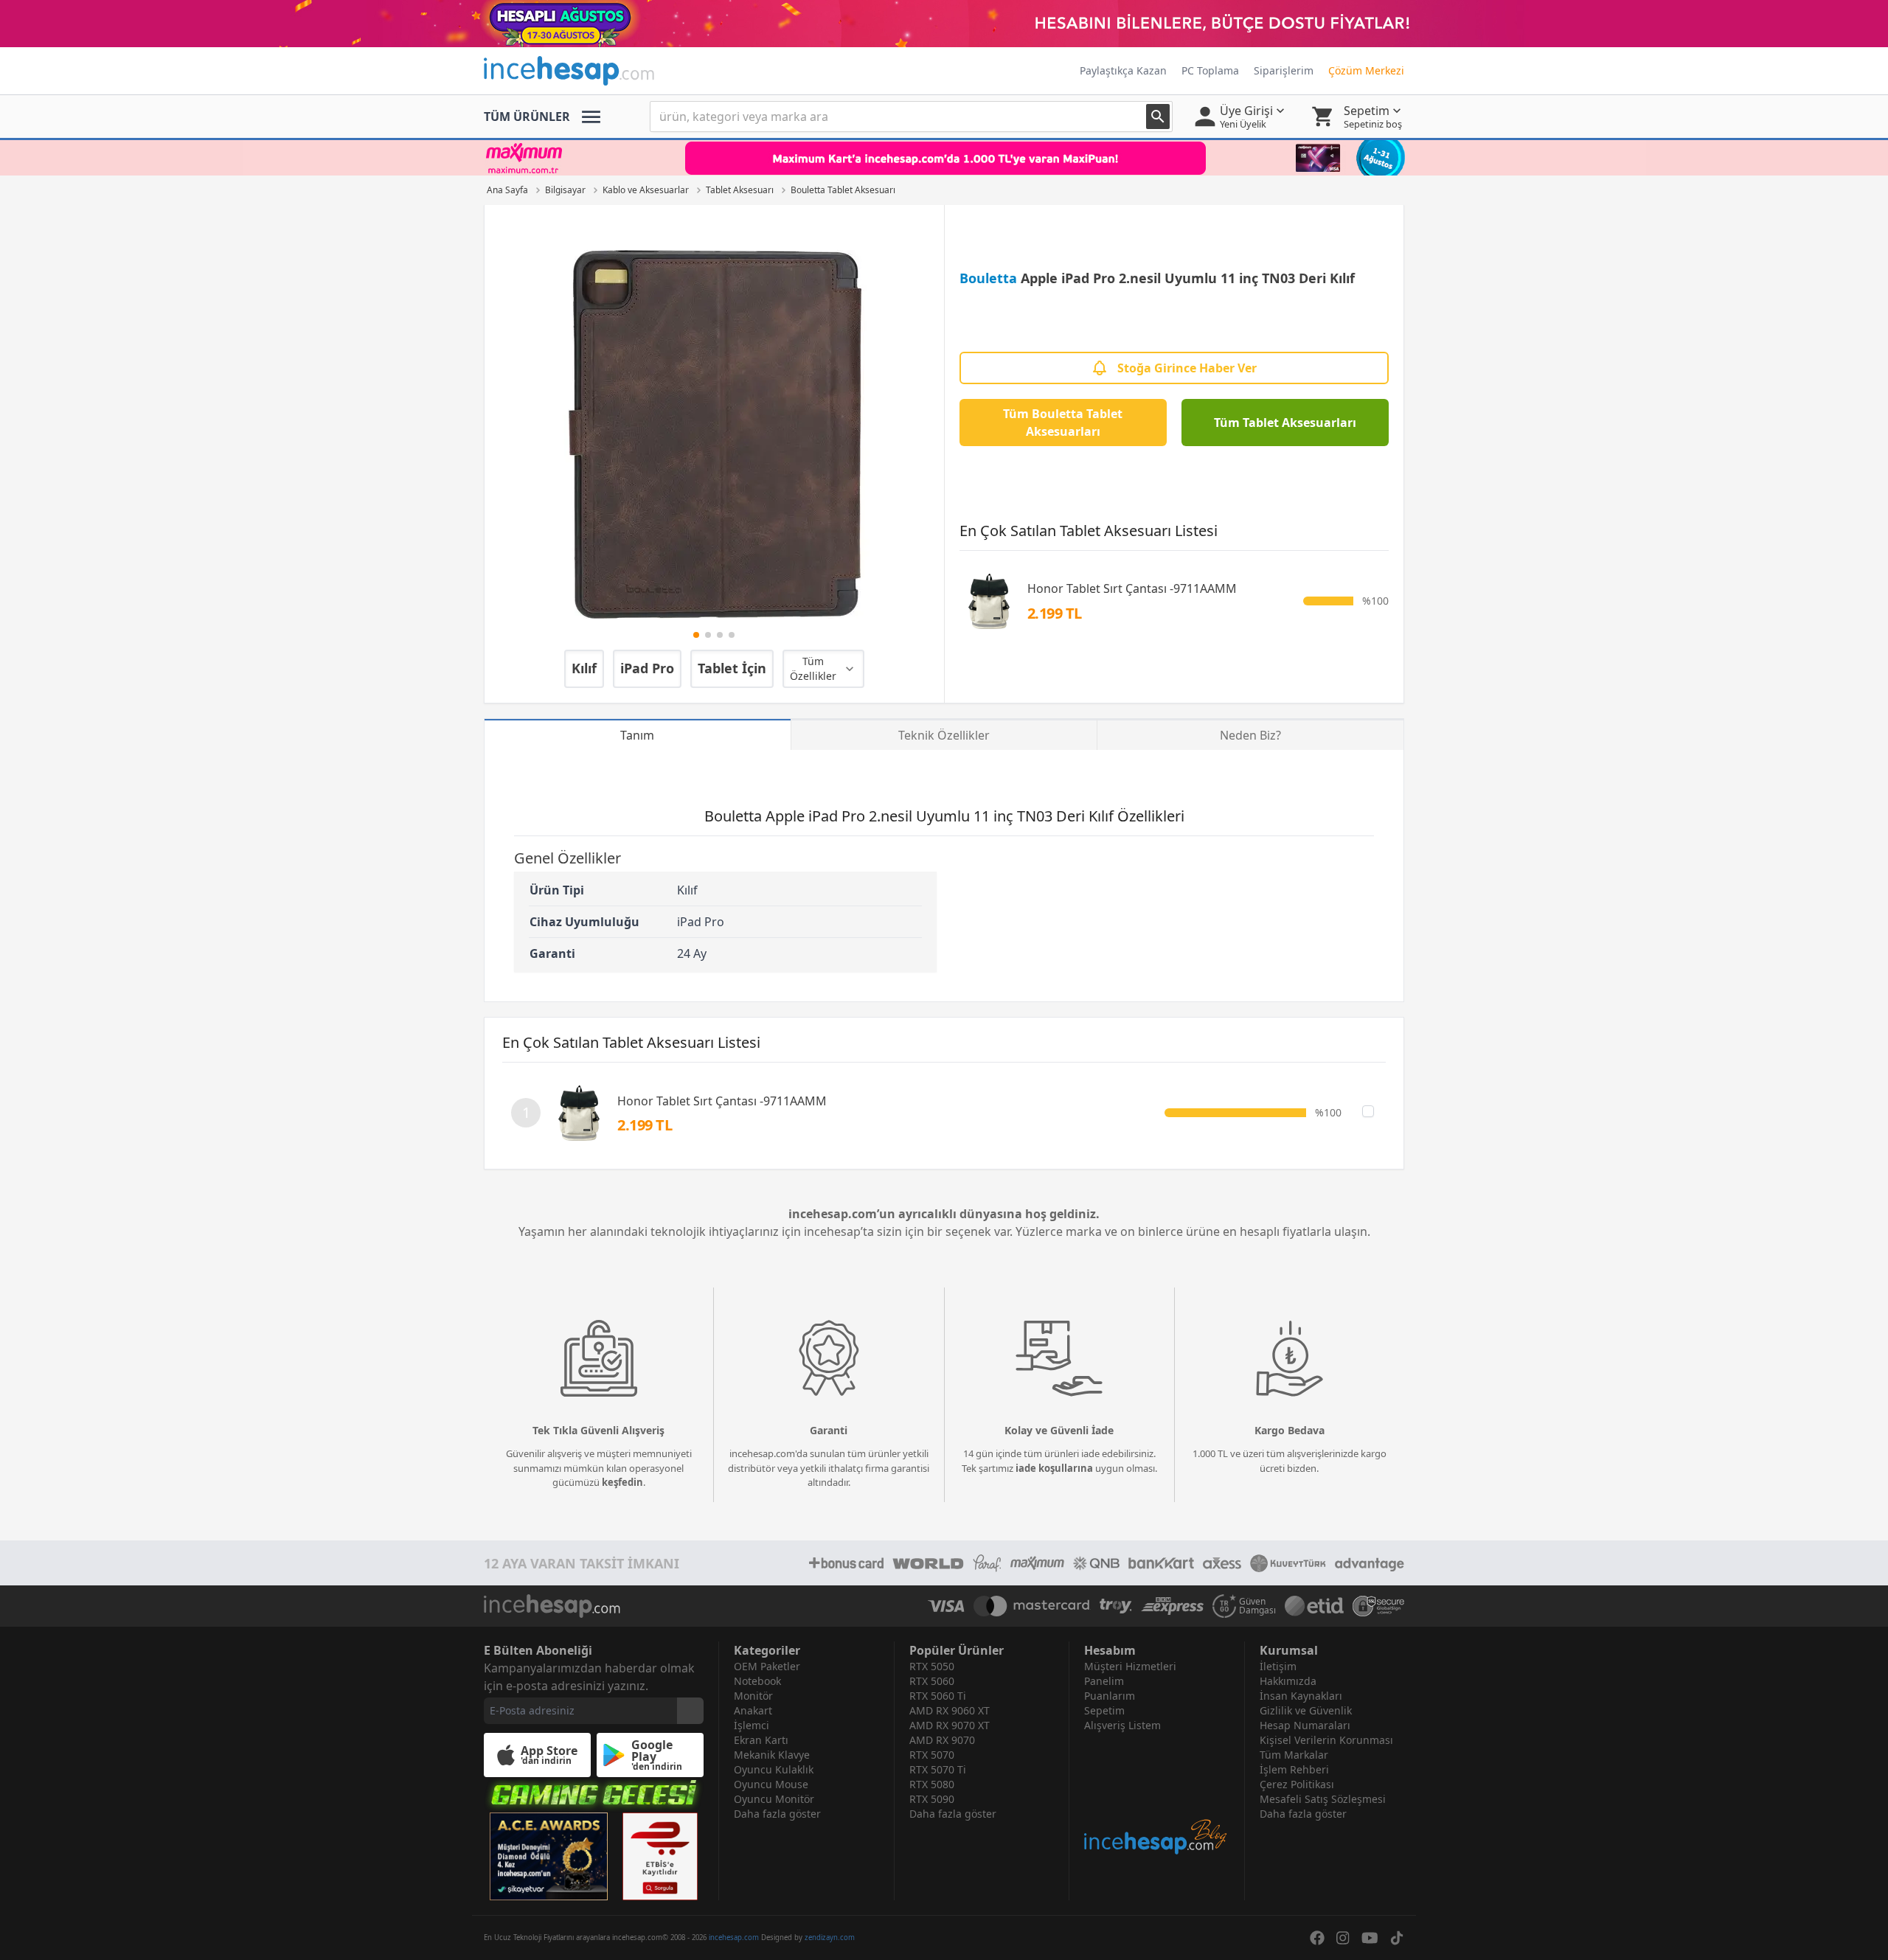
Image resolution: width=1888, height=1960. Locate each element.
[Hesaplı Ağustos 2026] (944, 24)
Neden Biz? (1250, 735)
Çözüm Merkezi (1366, 70)
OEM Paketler (767, 1666)
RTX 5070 (932, 1755)
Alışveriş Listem (1122, 1725)
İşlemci (752, 1725)
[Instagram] (1343, 1938)
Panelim (1104, 1681)
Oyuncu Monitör (774, 1799)
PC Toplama (1210, 70)
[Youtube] (1370, 1938)
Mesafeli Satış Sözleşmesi (1323, 1799)
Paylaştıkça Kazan (1123, 70)
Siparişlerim (1284, 70)
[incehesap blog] (1157, 1794)
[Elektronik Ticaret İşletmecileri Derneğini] (1314, 1606)
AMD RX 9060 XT (950, 1710)
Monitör (753, 1696)
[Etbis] (660, 1856)
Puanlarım (1110, 1696)
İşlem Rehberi (1294, 1769)
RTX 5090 (932, 1799)
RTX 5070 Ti (938, 1769)
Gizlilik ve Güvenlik (1306, 1710)
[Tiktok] (1397, 1938)
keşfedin (622, 1482)
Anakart (753, 1710)
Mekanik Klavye (772, 1755)
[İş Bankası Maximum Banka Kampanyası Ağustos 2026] (944, 158)
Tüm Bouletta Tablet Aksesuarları (1063, 423)
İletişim (1278, 1666)
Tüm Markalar (1294, 1755)
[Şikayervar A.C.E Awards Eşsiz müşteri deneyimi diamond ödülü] (549, 1856)
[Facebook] (1317, 1938)
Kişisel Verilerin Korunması (1326, 1740)
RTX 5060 (932, 1681)
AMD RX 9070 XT (950, 1725)
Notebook (757, 1681)
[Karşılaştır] (1368, 1111)
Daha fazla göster (777, 1814)
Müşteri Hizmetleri (1130, 1666)
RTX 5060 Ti (938, 1696)
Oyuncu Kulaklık (774, 1769)
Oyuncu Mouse (771, 1784)
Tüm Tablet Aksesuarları (1285, 423)
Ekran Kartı (761, 1740)
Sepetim (1104, 1710)
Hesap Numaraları (1305, 1725)
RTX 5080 (932, 1784)
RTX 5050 (932, 1666)
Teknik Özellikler (944, 735)
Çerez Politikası (1297, 1784)
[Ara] (1158, 117)
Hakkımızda (1288, 1681)
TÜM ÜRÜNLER (527, 117)
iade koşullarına (1054, 1468)
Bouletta (988, 278)
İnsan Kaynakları (1301, 1696)
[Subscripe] (690, 1711)
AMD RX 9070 (942, 1740)
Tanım (637, 735)
